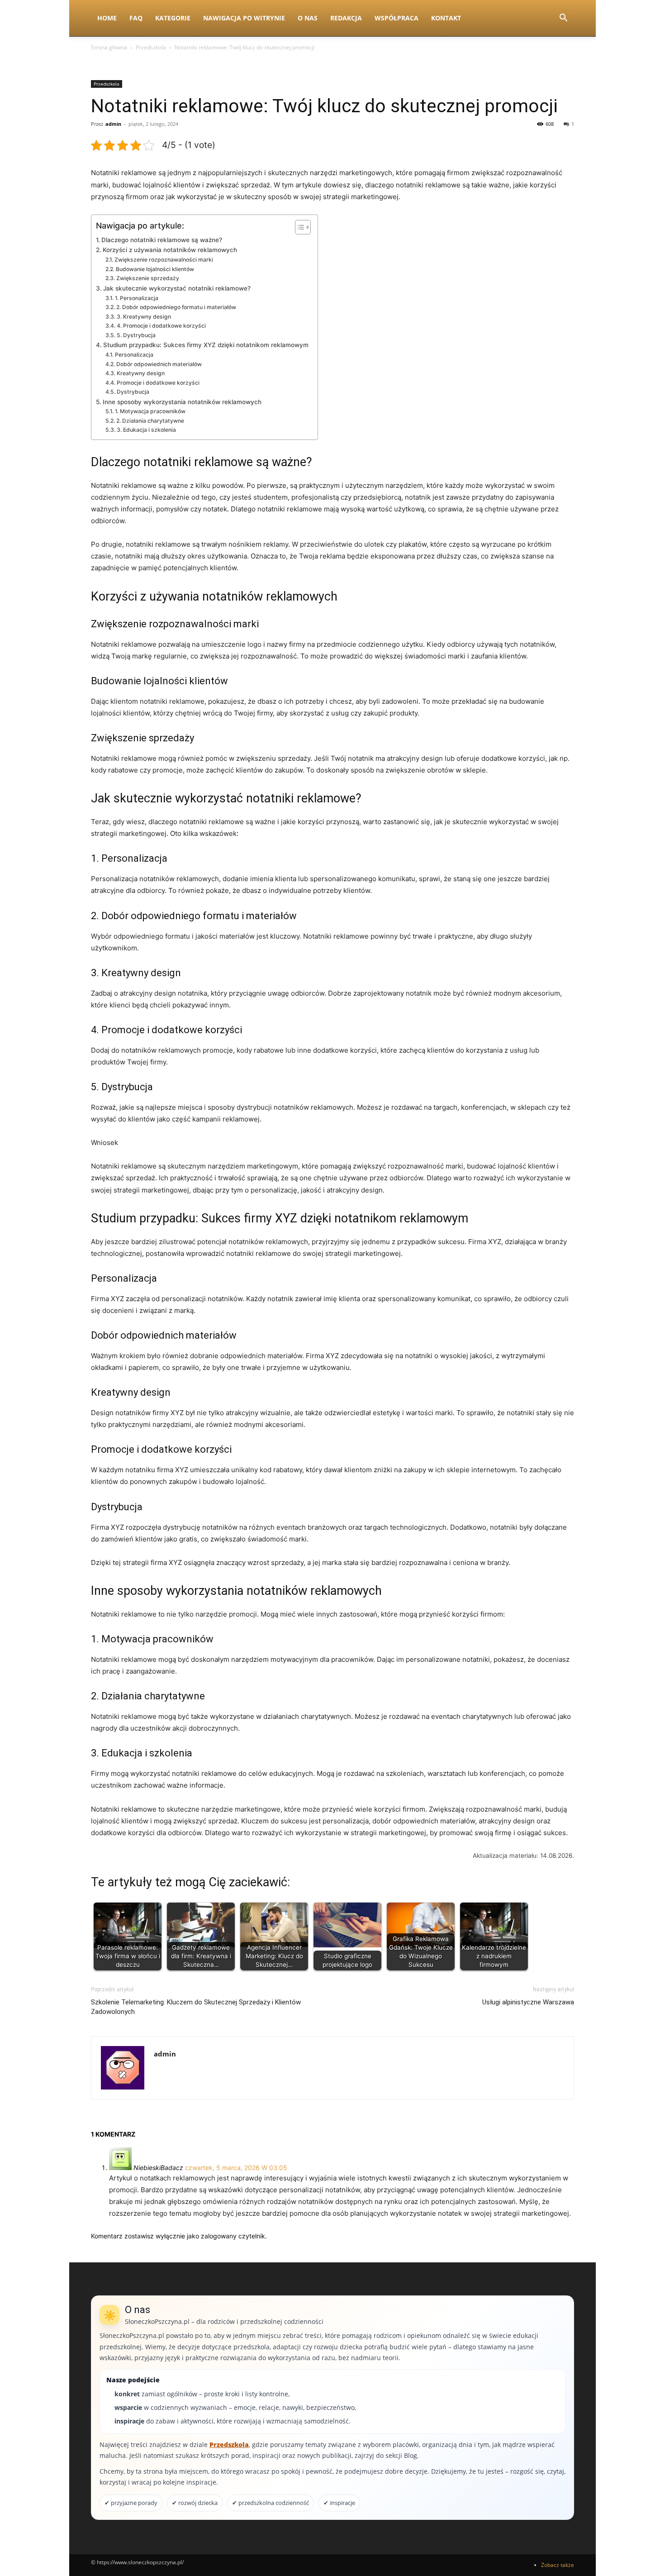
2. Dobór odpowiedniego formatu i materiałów (176, 307)
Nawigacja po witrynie (244, 18)
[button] (563, 19)
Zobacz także (558, 2565)
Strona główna (109, 47)
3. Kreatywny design (144, 317)
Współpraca (397, 18)
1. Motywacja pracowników (150, 411)
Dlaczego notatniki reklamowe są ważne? (162, 240)
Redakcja (346, 18)
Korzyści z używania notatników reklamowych (170, 250)
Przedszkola (151, 47)
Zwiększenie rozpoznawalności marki (164, 260)
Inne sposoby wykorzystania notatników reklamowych (182, 402)
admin (113, 124)
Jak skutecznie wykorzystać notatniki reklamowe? (177, 288)
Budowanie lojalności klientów (155, 269)
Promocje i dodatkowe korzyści (158, 383)
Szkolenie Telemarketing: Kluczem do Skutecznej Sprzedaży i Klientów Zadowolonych (196, 2007)
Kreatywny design (140, 373)
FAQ (136, 18)
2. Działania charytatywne (150, 421)
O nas (308, 18)
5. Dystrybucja (136, 335)
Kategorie (173, 18)
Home (107, 18)
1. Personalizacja (136, 298)
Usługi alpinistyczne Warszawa (528, 2002)
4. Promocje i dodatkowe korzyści (161, 326)
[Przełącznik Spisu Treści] (298, 227)
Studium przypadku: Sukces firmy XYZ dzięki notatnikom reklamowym (206, 345)
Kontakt (446, 18)
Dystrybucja (133, 392)
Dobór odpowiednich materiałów (159, 364)
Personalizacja (134, 355)
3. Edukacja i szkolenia (146, 430)
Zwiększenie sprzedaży (147, 278)
